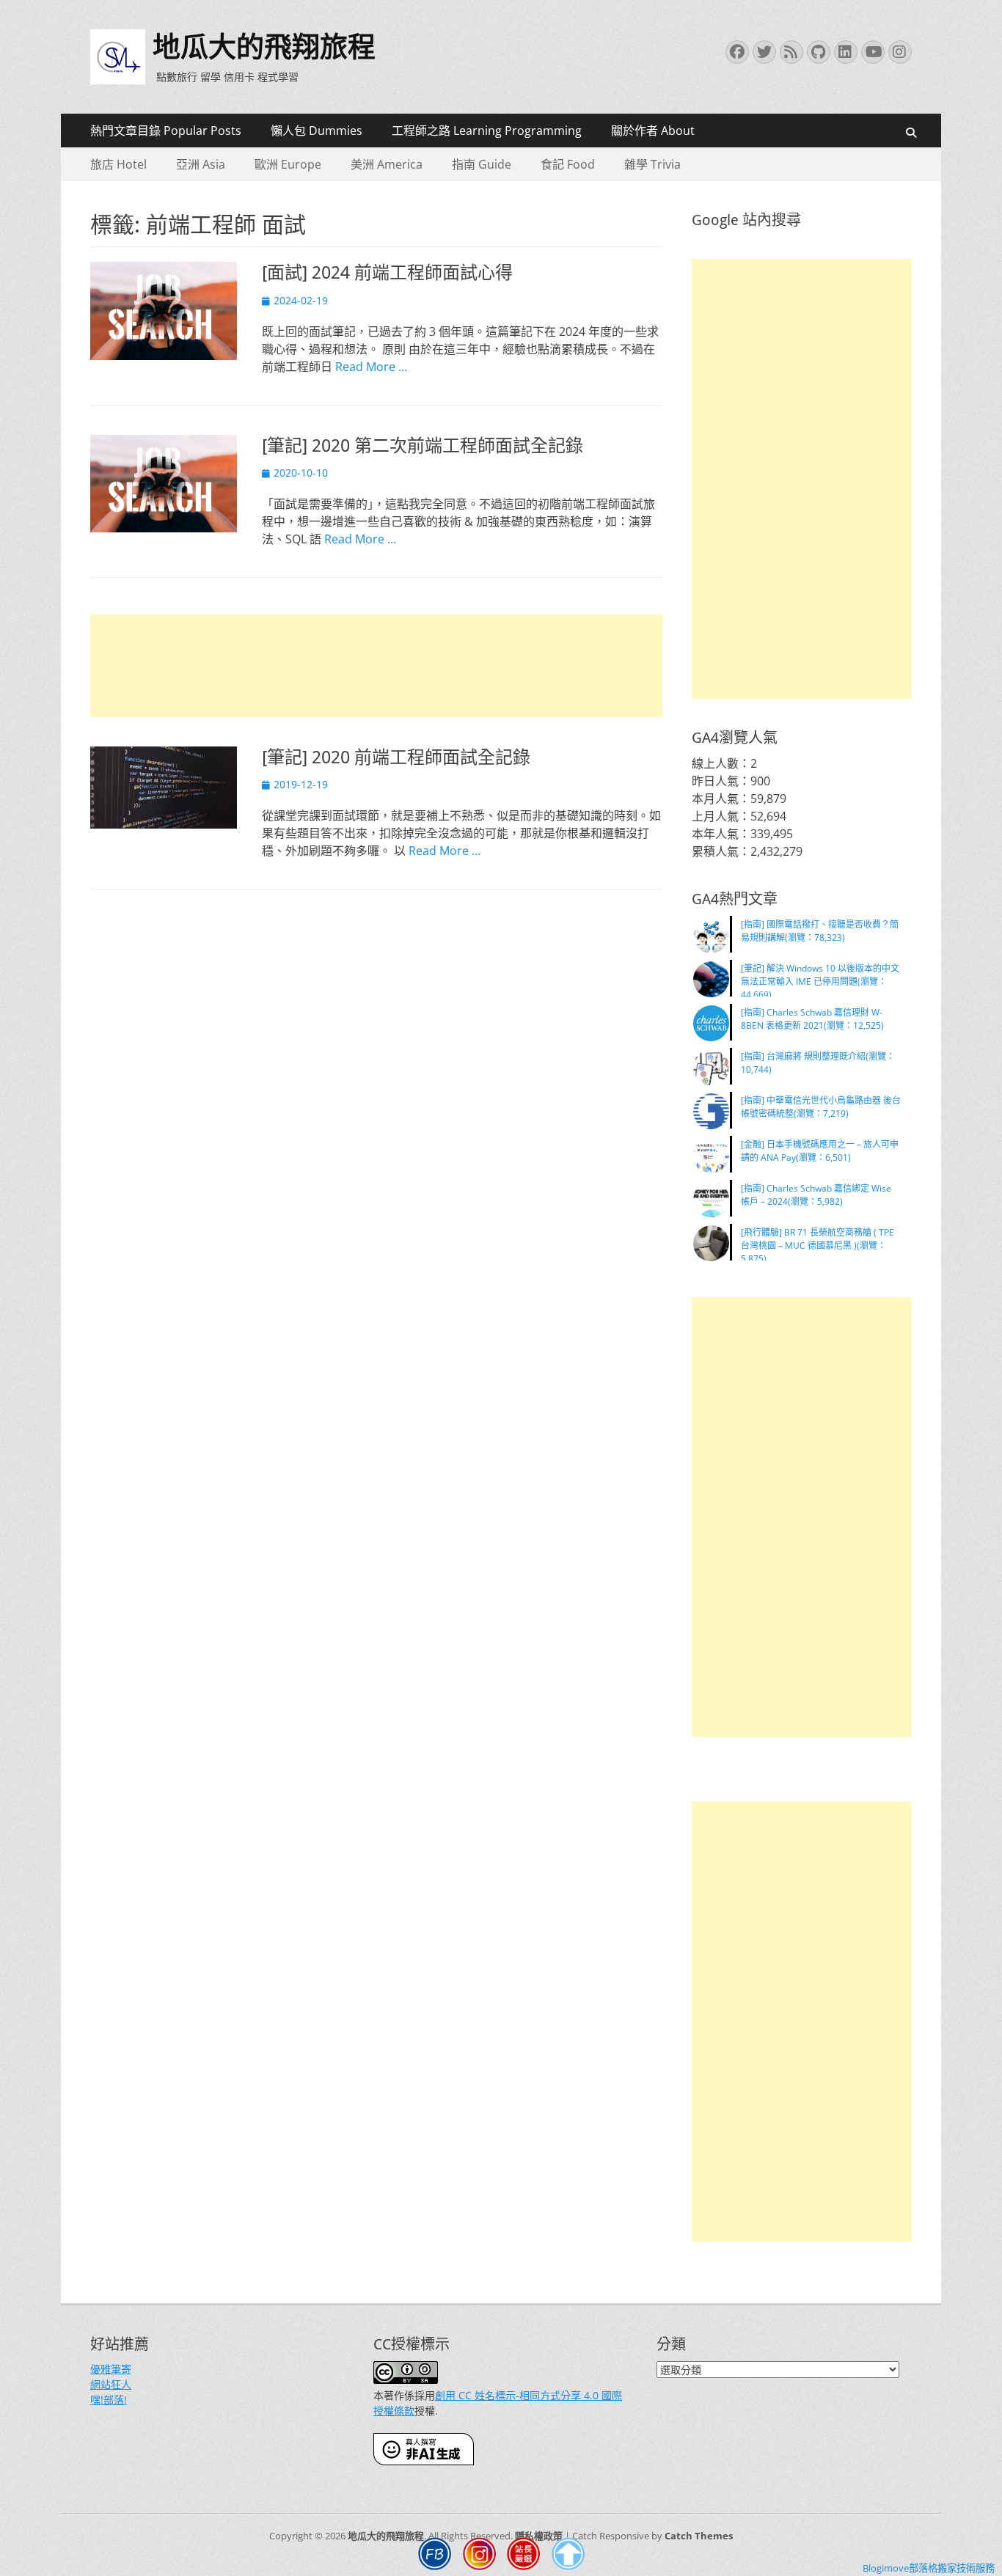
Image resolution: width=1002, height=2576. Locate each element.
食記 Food (568, 164)
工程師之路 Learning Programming (487, 131)
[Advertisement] (376, 666)
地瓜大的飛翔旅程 (264, 47)
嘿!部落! (109, 2400)
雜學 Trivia (652, 164)
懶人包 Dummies (317, 131)
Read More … (371, 367)
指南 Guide (482, 164)
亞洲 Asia (201, 164)
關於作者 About (653, 131)
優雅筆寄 (111, 2369)
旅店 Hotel (118, 164)
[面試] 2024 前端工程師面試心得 (387, 273)
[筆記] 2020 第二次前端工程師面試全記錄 (423, 446)
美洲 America (387, 164)
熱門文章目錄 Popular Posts (166, 131)
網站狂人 (111, 2384)
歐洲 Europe (288, 164)
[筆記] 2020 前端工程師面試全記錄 (396, 757)
